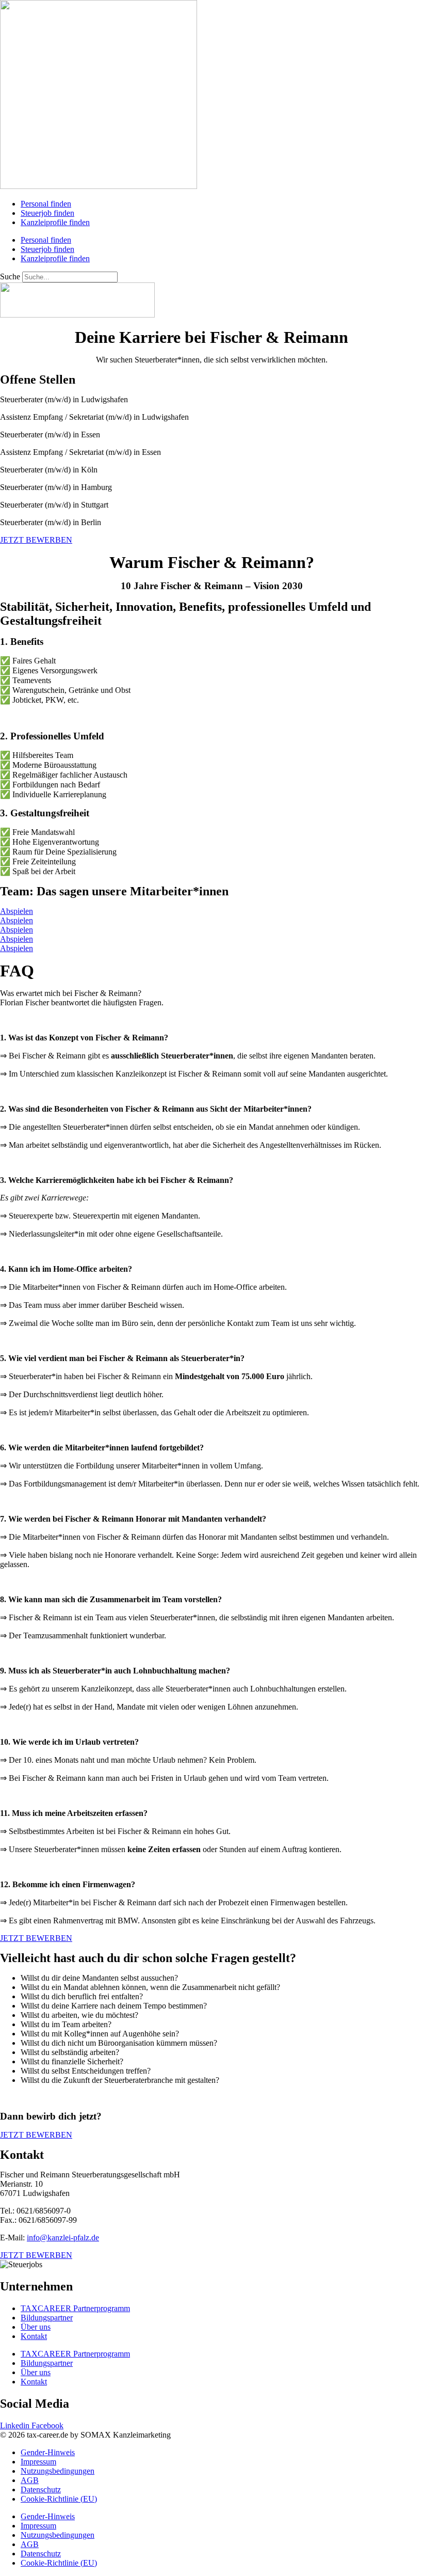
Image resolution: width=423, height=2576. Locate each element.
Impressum (38, 2462)
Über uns (36, 2327)
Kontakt (34, 2336)
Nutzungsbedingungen (58, 2471)
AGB (30, 2480)
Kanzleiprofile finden (55, 222)
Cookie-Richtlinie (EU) (59, 2499)
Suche (10, 276)
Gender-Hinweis (48, 2452)
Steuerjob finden (47, 213)
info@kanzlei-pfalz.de (63, 2238)
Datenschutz (41, 2490)
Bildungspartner (47, 2318)
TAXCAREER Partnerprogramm (75, 2308)
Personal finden (46, 204)
